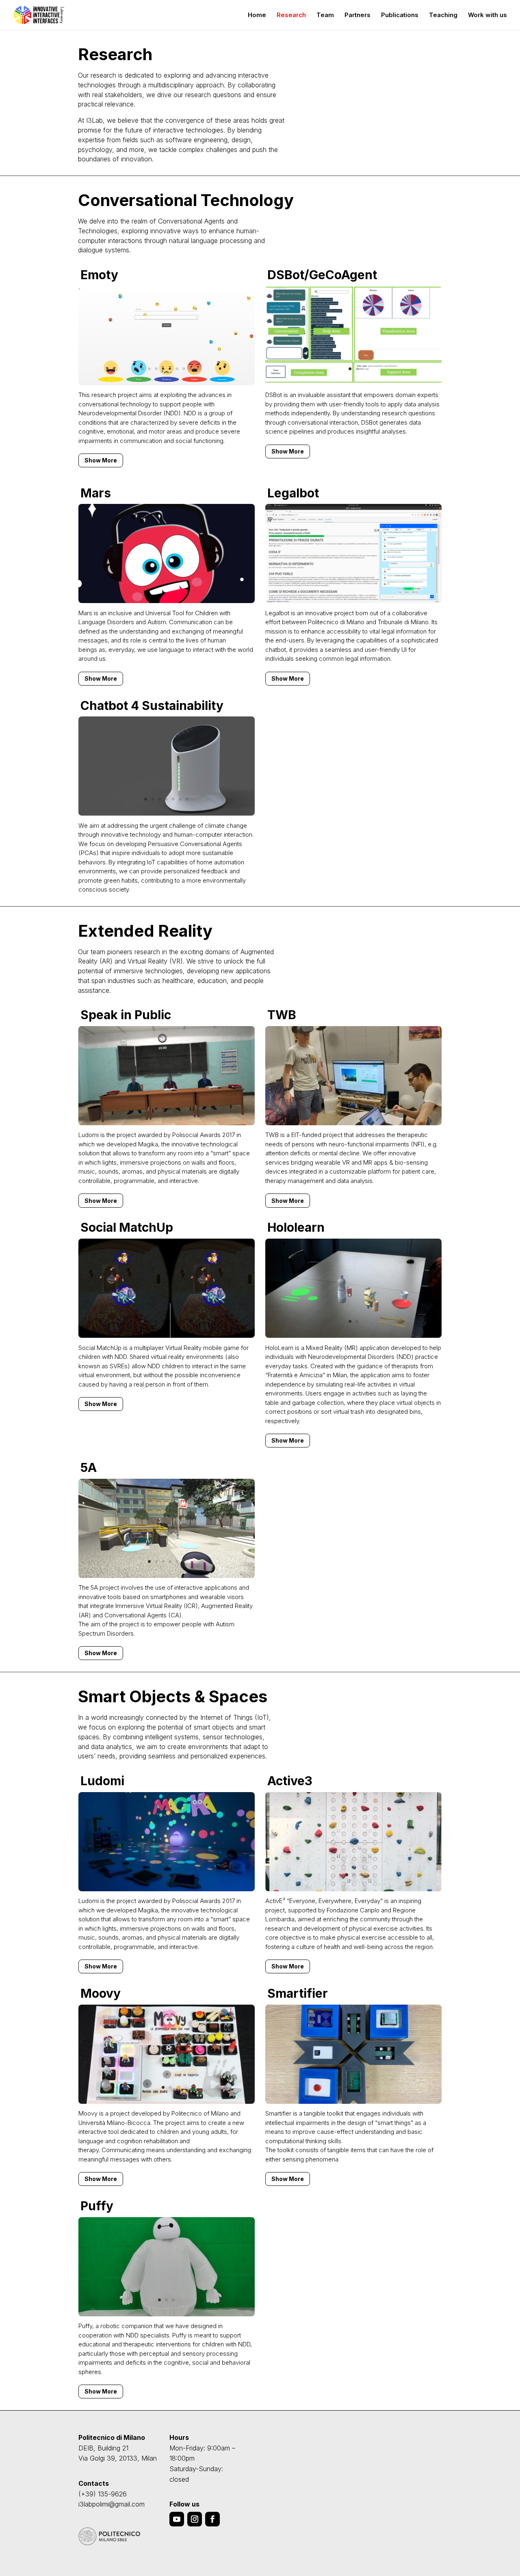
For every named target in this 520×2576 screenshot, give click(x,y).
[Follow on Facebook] (212, 2519)
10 (198, 369)
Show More (101, 460)
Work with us (487, 15)
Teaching (443, 15)
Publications (400, 15)
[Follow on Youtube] (177, 2519)
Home (257, 15)
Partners (357, 15)
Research (291, 15)
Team (325, 15)
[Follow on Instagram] (195, 2519)
